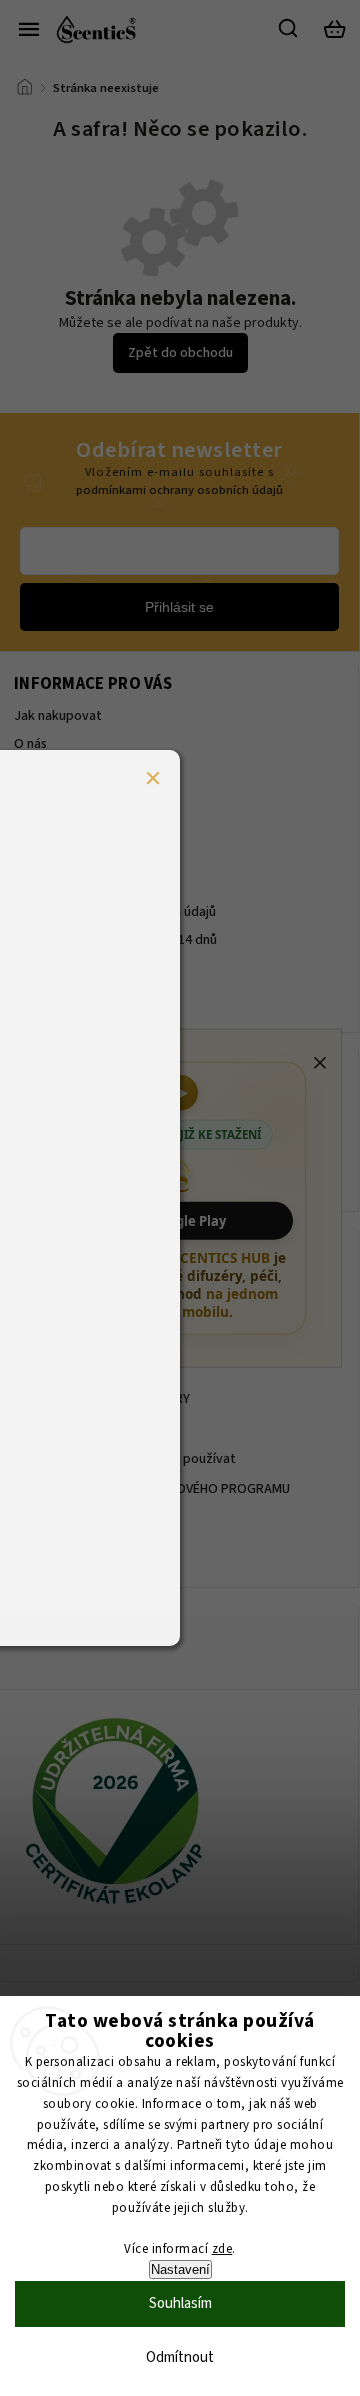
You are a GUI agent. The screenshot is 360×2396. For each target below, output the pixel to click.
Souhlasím (180, 2303)
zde (222, 2249)
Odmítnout (180, 2357)
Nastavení (180, 2269)
